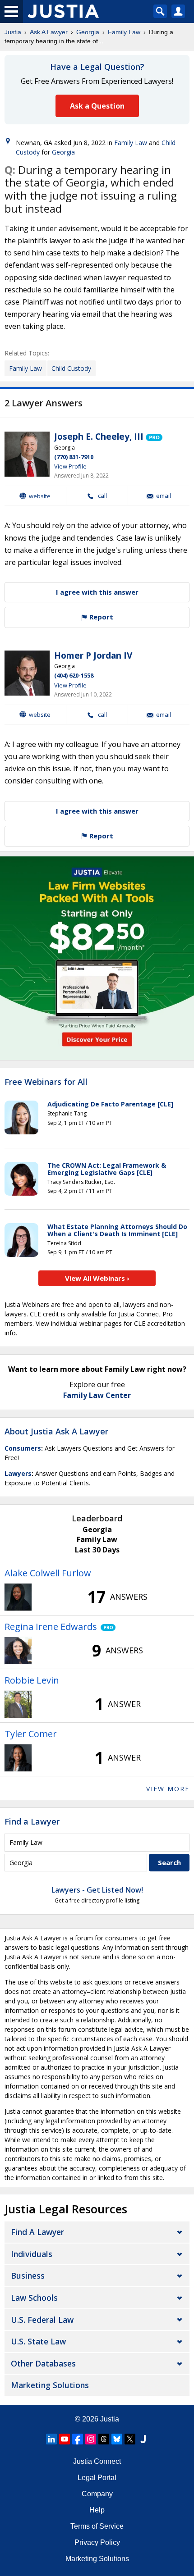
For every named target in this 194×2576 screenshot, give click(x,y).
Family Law (124, 32)
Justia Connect (97, 2461)
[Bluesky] (117, 2439)
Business (28, 2276)
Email (164, 496)
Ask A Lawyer (49, 32)
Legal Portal (97, 2478)
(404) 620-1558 (74, 675)
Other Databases (43, 2363)
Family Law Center (97, 1395)
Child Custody (71, 368)
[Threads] (104, 2439)
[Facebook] (78, 2439)
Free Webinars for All (46, 1082)
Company (97, 2494)
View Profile (70, 466)
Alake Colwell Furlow (48, 1573)
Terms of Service (97, 2526)
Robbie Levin (32, 1680)
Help (97, 2510)
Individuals (32, 2254)
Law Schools (34, 2298)
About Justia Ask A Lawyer (56, 1431)
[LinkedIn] (51, 2439)
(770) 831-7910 (74, 457)
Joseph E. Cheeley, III (99, 437)
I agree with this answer (97, 592)
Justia (13, 32)
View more (168, 1789)
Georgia (88, 32)
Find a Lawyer (32, 1821)
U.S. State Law (38, 2341)
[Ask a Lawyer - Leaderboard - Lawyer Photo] (18, 1597)
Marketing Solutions (50, 2385)
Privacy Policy (97, 2542)
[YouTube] (65, 2439)
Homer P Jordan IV (93, 655)
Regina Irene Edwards (51, 1627)
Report (100, 617)
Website (40, 496)
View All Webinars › (97, 1278)
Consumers (23, 1448)
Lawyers (18, 1473)
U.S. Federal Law (42, 2320)
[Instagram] (91, 2439)
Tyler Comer (31, 1734)
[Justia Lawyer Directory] (143, 2439)
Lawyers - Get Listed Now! (97, 1890)
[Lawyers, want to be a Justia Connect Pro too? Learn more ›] (154, 437)
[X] (130, 2439)
